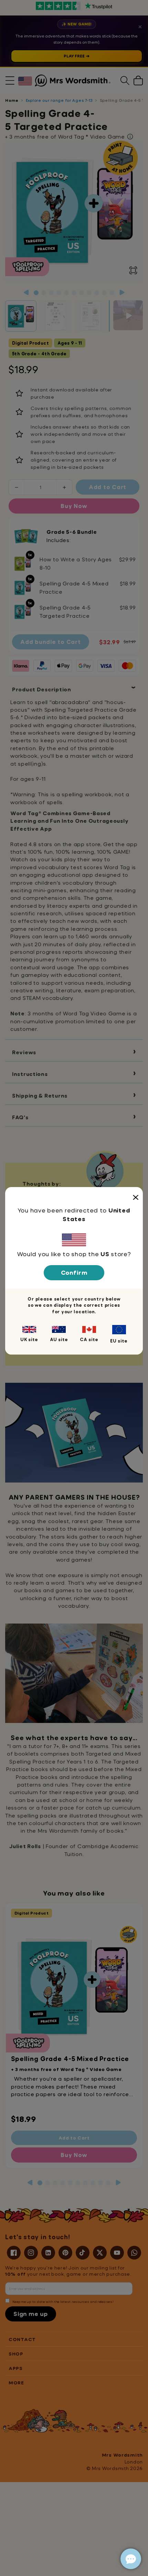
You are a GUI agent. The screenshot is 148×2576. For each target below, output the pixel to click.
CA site (89, 1339)
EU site (119, 1341)
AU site (59, 1339)
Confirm (74, 1273)
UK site (29, 1339)
